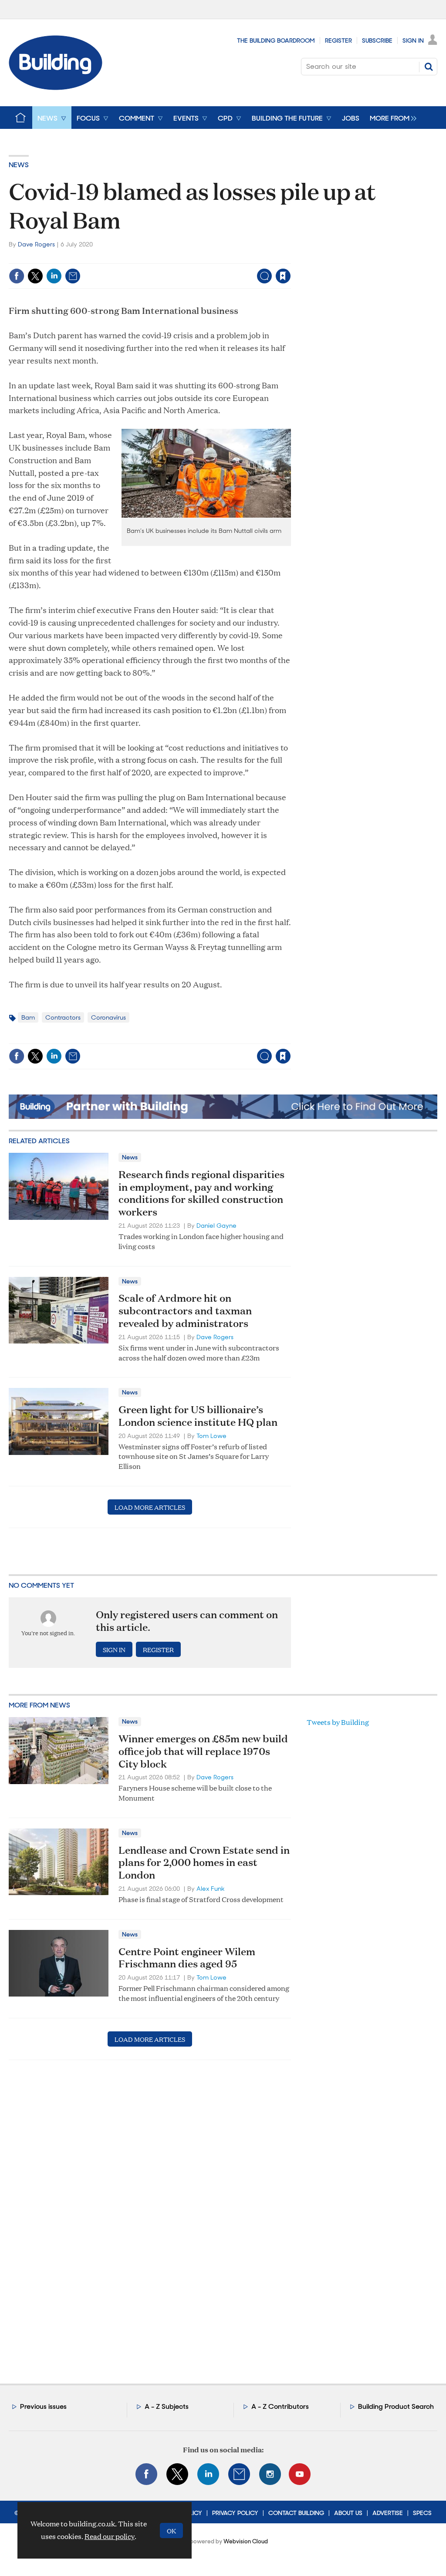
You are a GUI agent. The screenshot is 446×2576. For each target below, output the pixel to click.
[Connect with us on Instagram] (270, 2474)
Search (429, 67)
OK (171, 2531)
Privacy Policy (235, 2513)
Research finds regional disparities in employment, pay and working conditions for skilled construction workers (201, 1193)
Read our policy (110, 2536)
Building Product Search (396, 2406)
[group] (391, 118)
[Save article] (283, 276)
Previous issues (43, 2406)
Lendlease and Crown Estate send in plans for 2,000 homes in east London (204, 1862)
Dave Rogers (36, 244)
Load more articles (150, 1507)
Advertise (388, 2513)
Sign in (174, 258)
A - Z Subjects (167, 2406)
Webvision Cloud (246, 2541)
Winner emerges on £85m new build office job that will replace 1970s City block (203, 1751)
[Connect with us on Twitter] (177, 2474)
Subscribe (377, 40)
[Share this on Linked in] (54, 276)
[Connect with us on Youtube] (300, 2474)
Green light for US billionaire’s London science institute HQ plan (198, 1416)
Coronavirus (108, 1017)
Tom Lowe (211, 1436)
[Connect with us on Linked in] (208, 2474)
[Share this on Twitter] (35, 276)
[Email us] (239, 2474)
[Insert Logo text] (56, 87)
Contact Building (296, 2513)
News (19, 165)
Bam (28, 1017)
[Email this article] (73, 276)
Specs (422, 2513)
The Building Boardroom (276, 40)
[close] (290, 258)
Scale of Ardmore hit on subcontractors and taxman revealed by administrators (185, 1310)
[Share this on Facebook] (17, 276)
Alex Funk (211, 1889)
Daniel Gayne (216, 1226)
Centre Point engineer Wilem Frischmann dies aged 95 (187, 1958)
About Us (348, 2513)
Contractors (63, 1017)
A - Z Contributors (280, 2406)
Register (338, 40)
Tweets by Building (338, 1722)
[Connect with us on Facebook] (146, 2474)
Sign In (413, 40)
